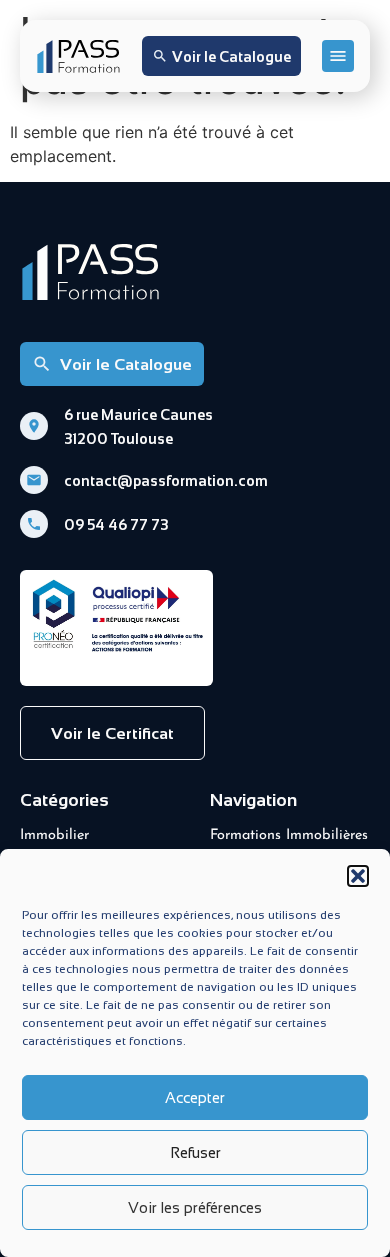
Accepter (195, 1097)
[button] (358, 876)
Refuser (195, 1152)
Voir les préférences (195, 1207)
